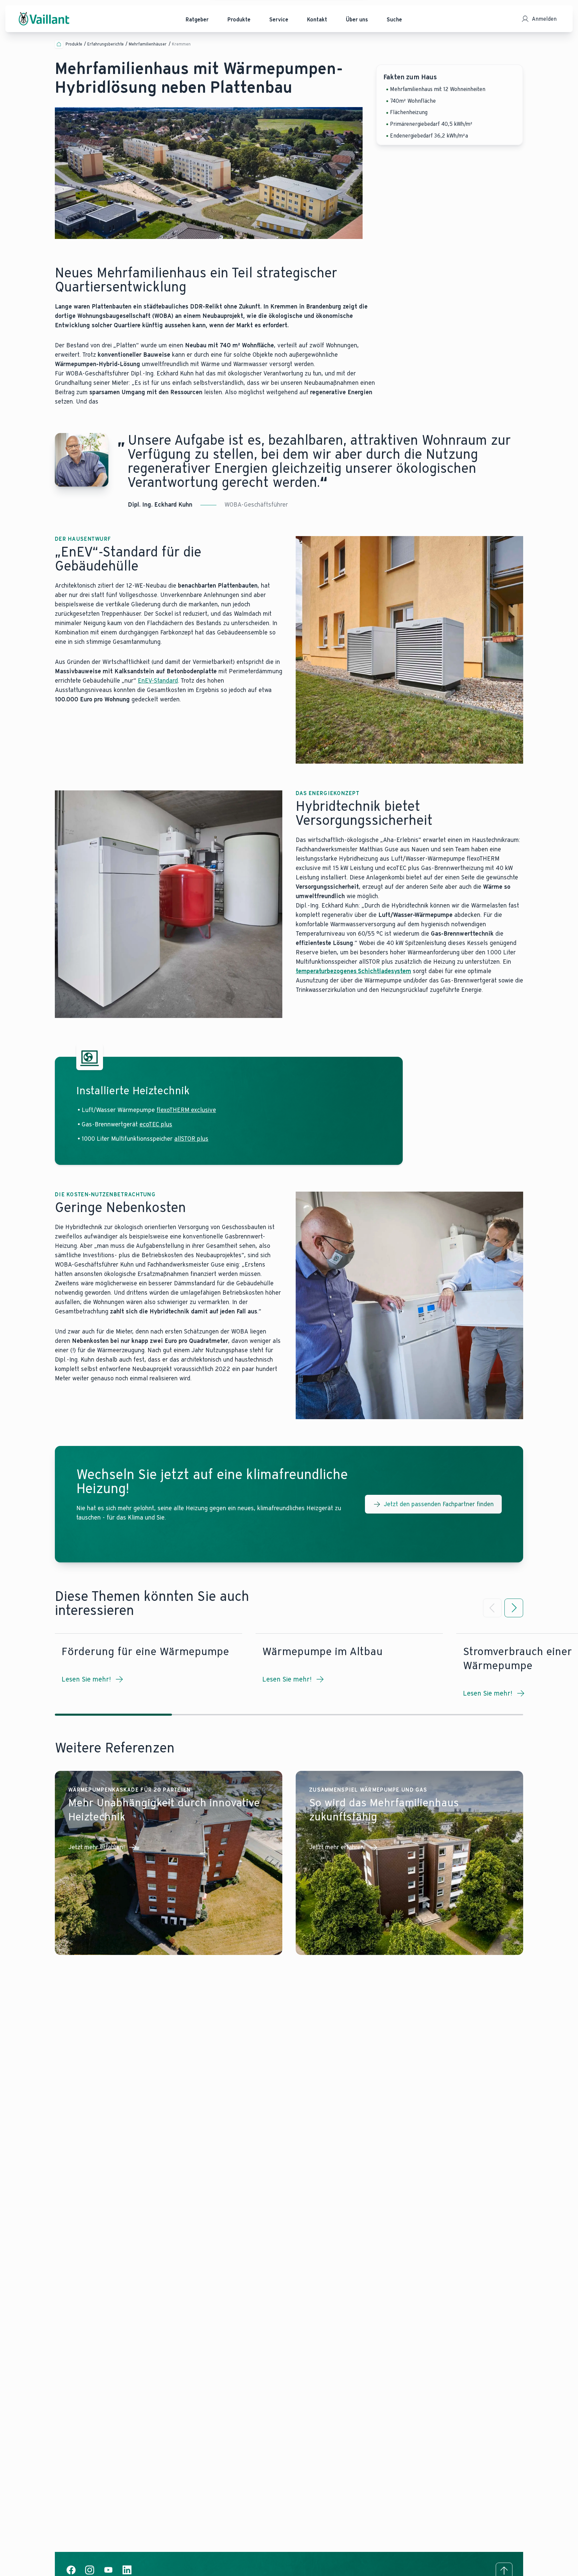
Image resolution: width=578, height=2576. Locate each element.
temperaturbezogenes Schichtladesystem (353, 971)
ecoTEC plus (156, 1124)
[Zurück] (492, 1608)
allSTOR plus (191, 1139)
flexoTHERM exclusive (186, 1110)
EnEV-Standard (158, 681)
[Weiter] (514, 1608)
